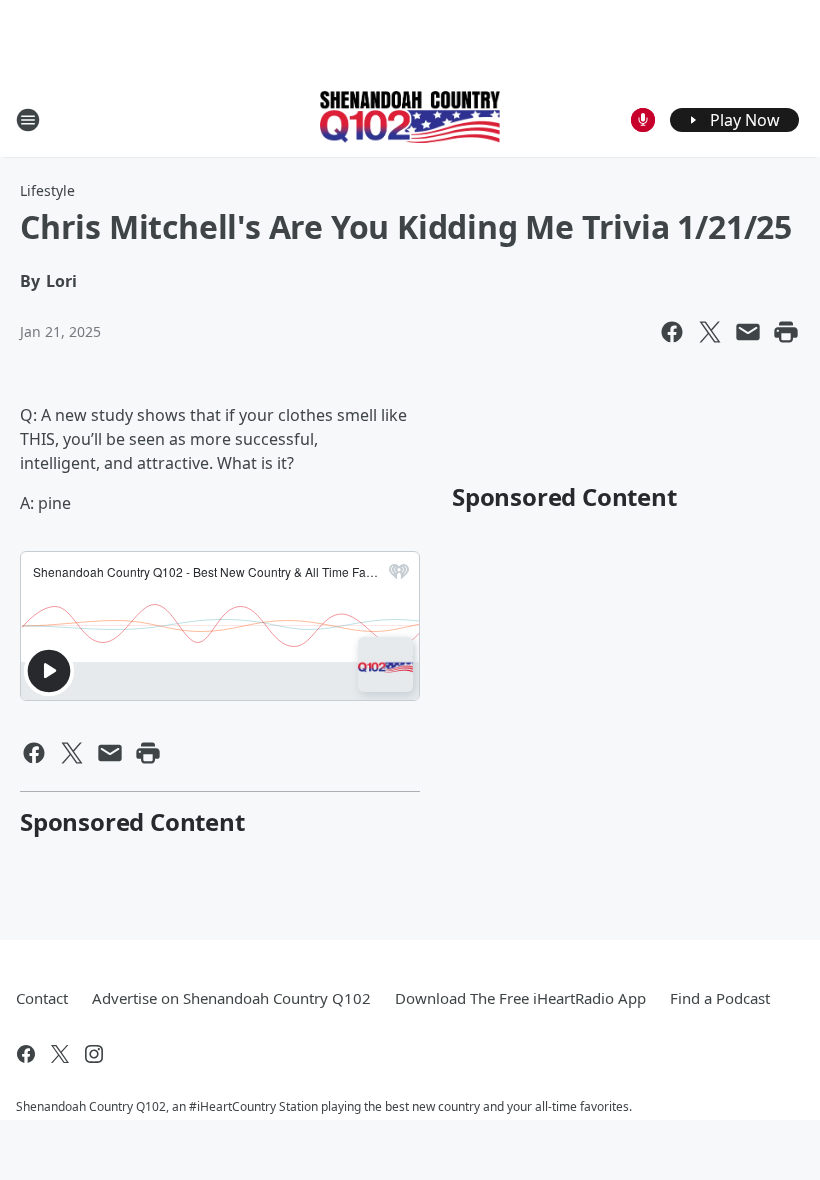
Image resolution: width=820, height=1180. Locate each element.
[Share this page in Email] (748, 332)
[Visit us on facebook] (26, 1054)
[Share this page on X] (710, 332)
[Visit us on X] (60, 1054)
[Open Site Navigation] (28, 120)
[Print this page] (786, 332)
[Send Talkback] (643, 120)
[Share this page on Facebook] (672, 332)
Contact (42, 998)
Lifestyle (47, 190)
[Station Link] (410, 119)
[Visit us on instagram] (94, 1054)
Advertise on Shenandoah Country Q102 (231, 998)
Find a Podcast (720, 998)
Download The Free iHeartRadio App (520, 998)
